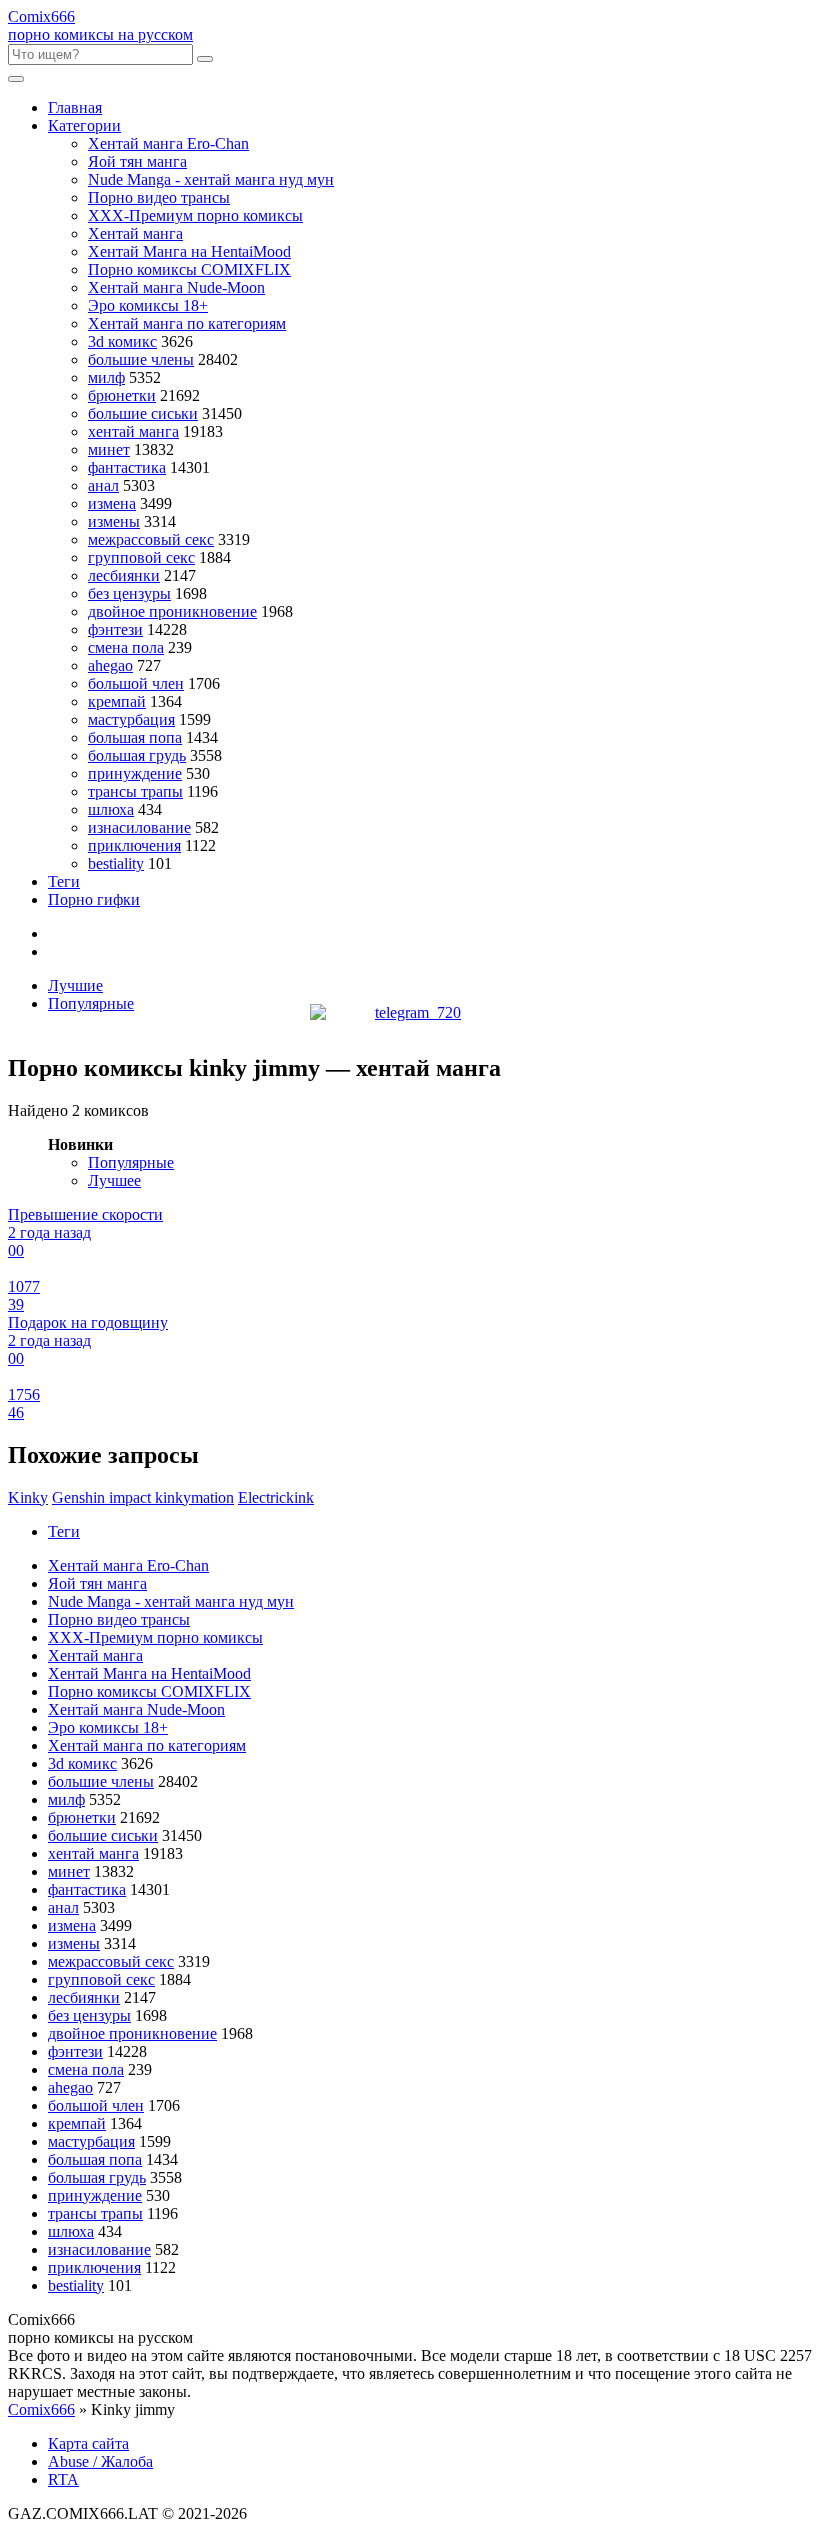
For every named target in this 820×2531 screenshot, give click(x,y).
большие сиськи (143, 413)
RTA (63, 2479)
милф (106, 377)
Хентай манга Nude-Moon (176, 287)
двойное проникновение (172, 611)
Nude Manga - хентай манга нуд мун (211, 179)
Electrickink (276, 1497)
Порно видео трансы (159, 197)
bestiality (116, 863)
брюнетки (122, 395)
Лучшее (114, 1180)
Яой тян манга (137, 161)
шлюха (111, 809)
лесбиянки (124, 575)
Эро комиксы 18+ (148, 305)
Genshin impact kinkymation (143, 1497)
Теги (64, 881)
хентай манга (133, 431)
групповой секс (141, 557)
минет (109, 449)
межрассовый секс (151, 539)
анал (103, 485)
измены (114, 521)
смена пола (126, 647)
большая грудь (137, 755)
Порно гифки (94, 899)
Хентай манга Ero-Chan (168, 143)
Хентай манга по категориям (187, 323)
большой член (136, 683)
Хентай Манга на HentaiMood (189, 251)
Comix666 (41, 2409)
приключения (134, 845)
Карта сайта (88, 2443)
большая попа (135, 737)
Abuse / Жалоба (100, 2461)
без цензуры (129, 593)
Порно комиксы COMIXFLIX (189, 269)
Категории (84, 125)
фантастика (127, 467)
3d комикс (122, 341)
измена (112, 503)
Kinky (28, 1497)
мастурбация (131, 719)
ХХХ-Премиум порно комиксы (195, 215)
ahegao (110, 665)
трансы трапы (135, 791)
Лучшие (75, 985)
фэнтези (115, 629)
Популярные (91, 1003)
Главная (75, 107)
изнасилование (139, 827)
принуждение (135, 773)
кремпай (117, 701)
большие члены (141, 359)
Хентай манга (135, 233)
